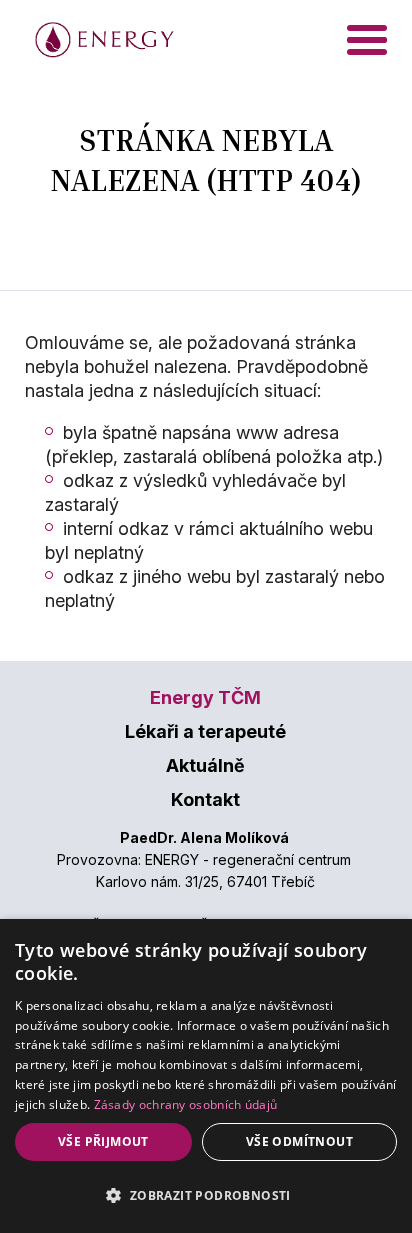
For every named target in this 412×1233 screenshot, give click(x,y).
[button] (206, 1196)
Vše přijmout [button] (103, 1141)
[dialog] (206, 1076)
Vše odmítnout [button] (299, 1141)
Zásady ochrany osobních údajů (186, 1104)
